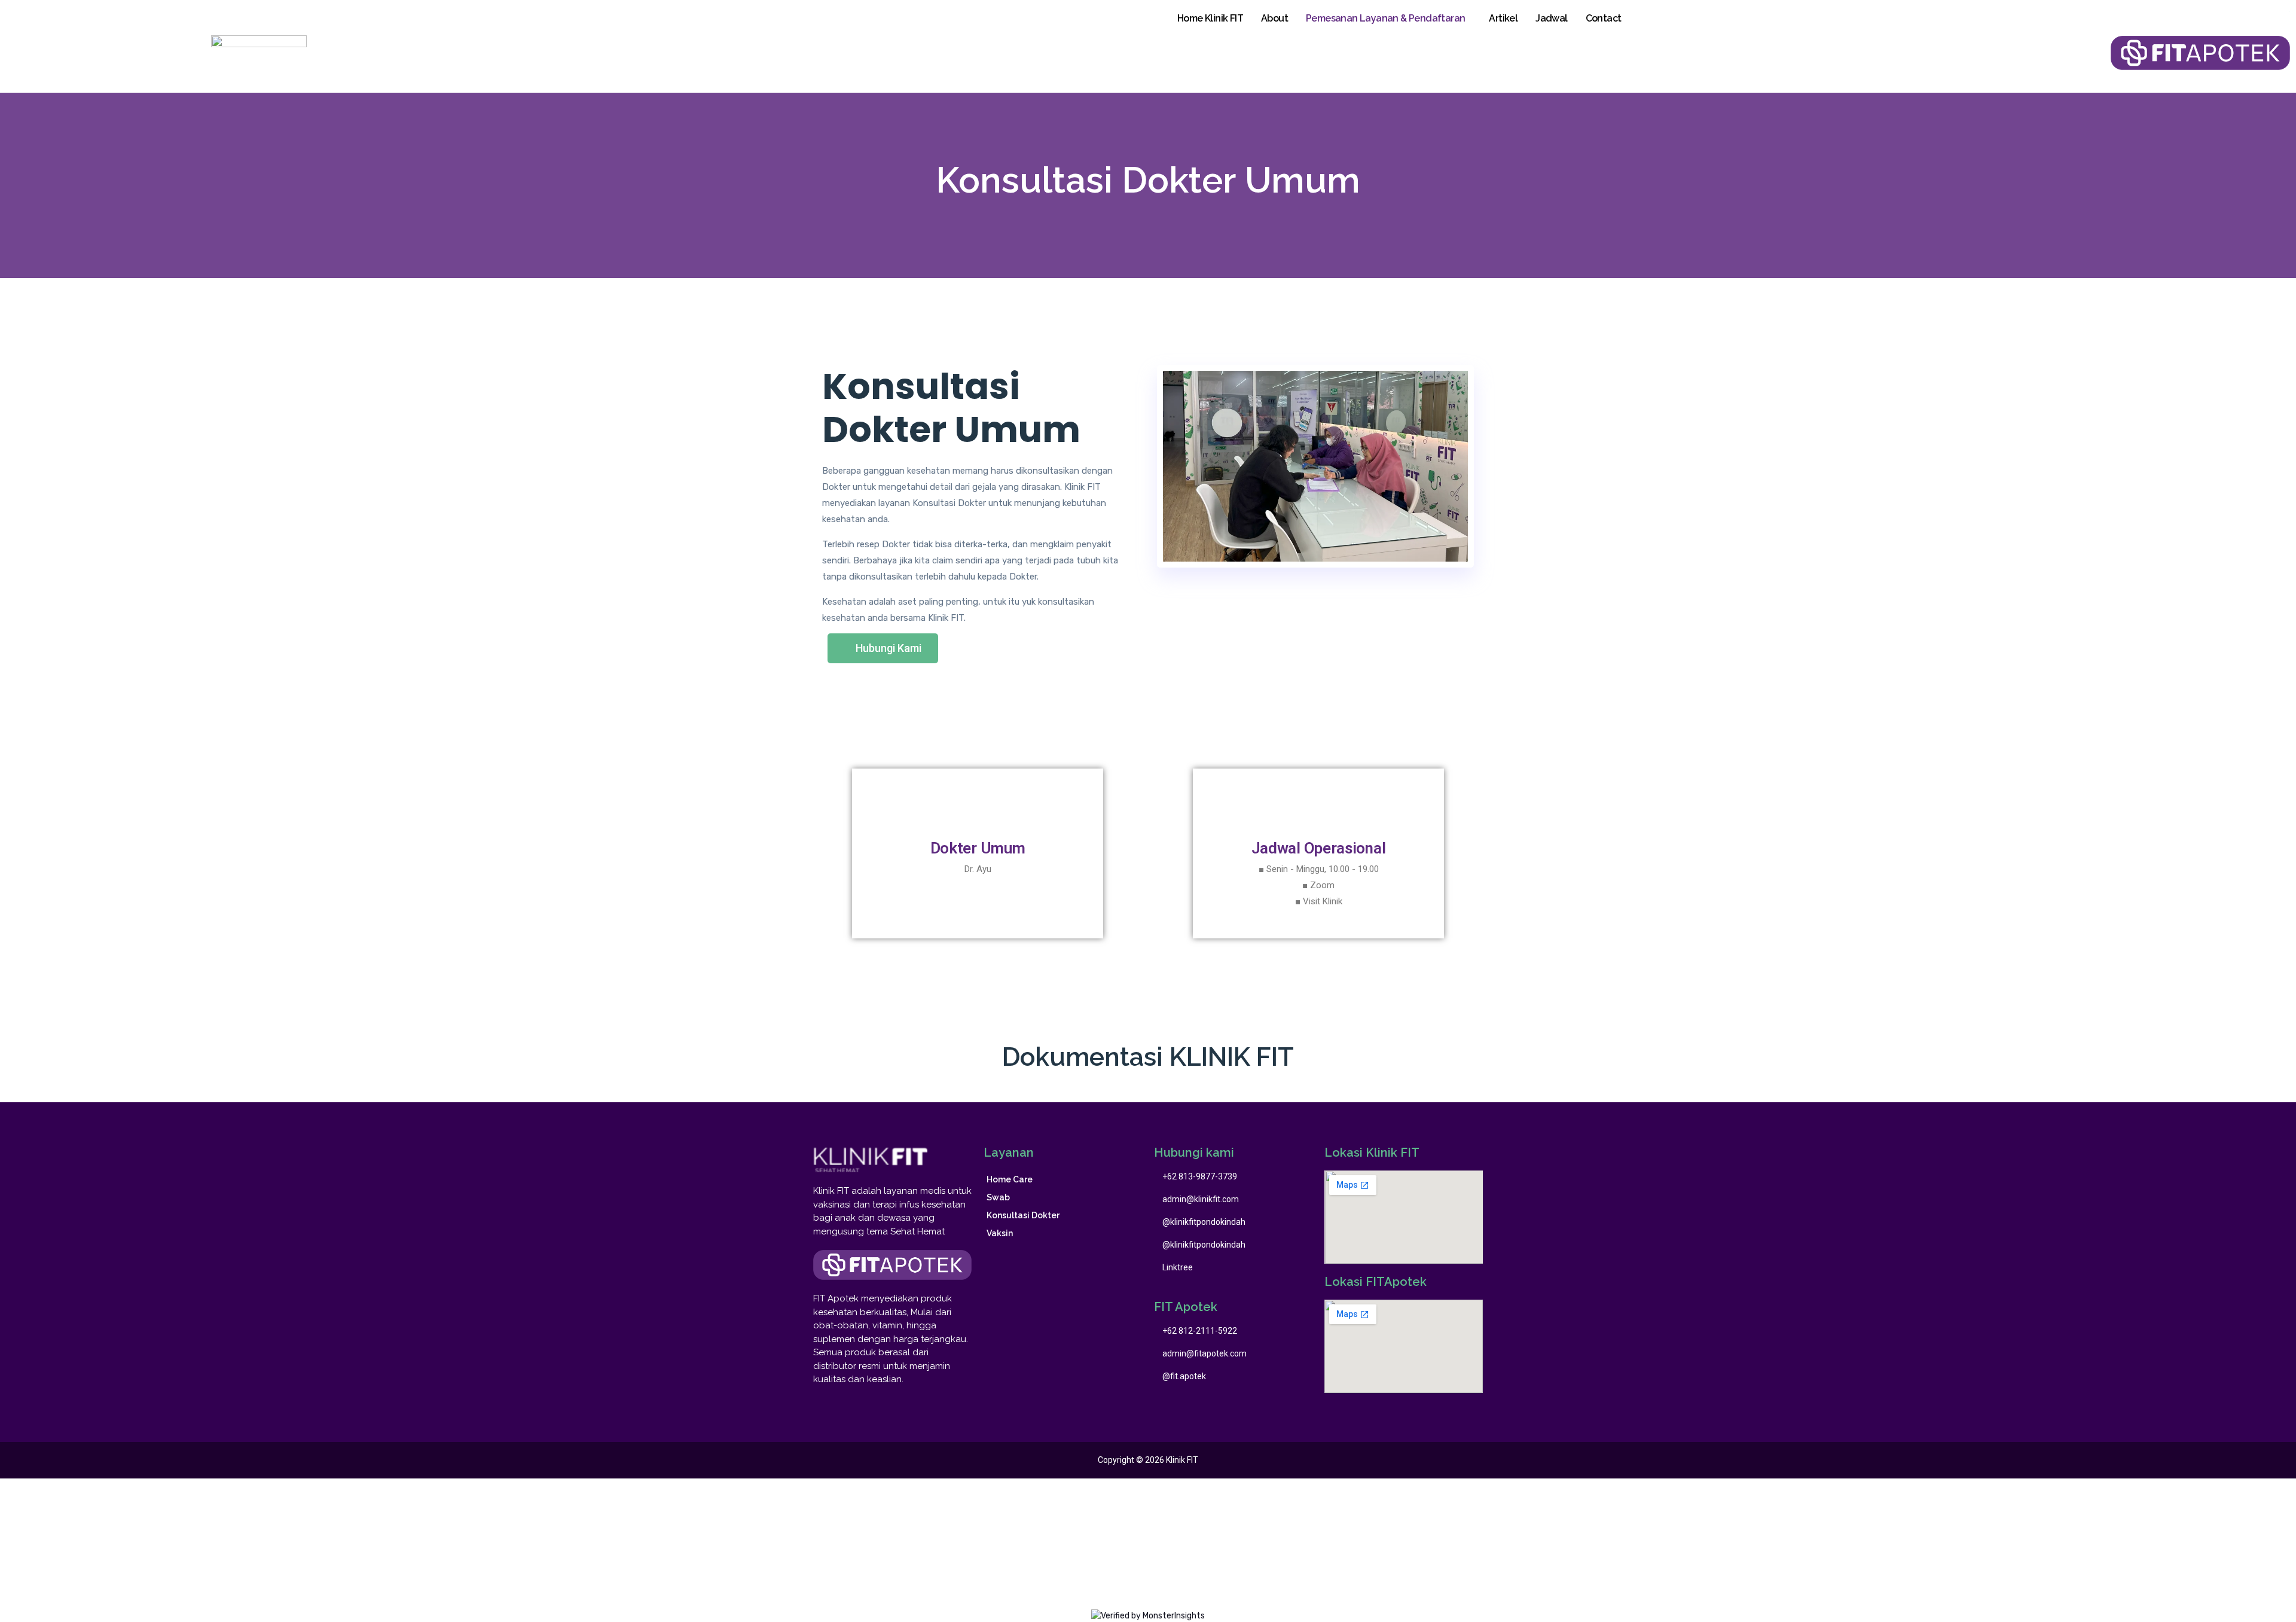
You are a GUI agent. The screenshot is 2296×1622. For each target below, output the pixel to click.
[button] (883, 648)
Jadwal (1551, 18)
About (1274, 18)
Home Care (1010, 1179)
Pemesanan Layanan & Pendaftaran (1385, 18)
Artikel (1503, 18)
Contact (1604, 18)
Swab (998, 1197)
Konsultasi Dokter (1023, 1215)
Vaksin (1000, 1233)
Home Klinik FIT (1210, 18)
